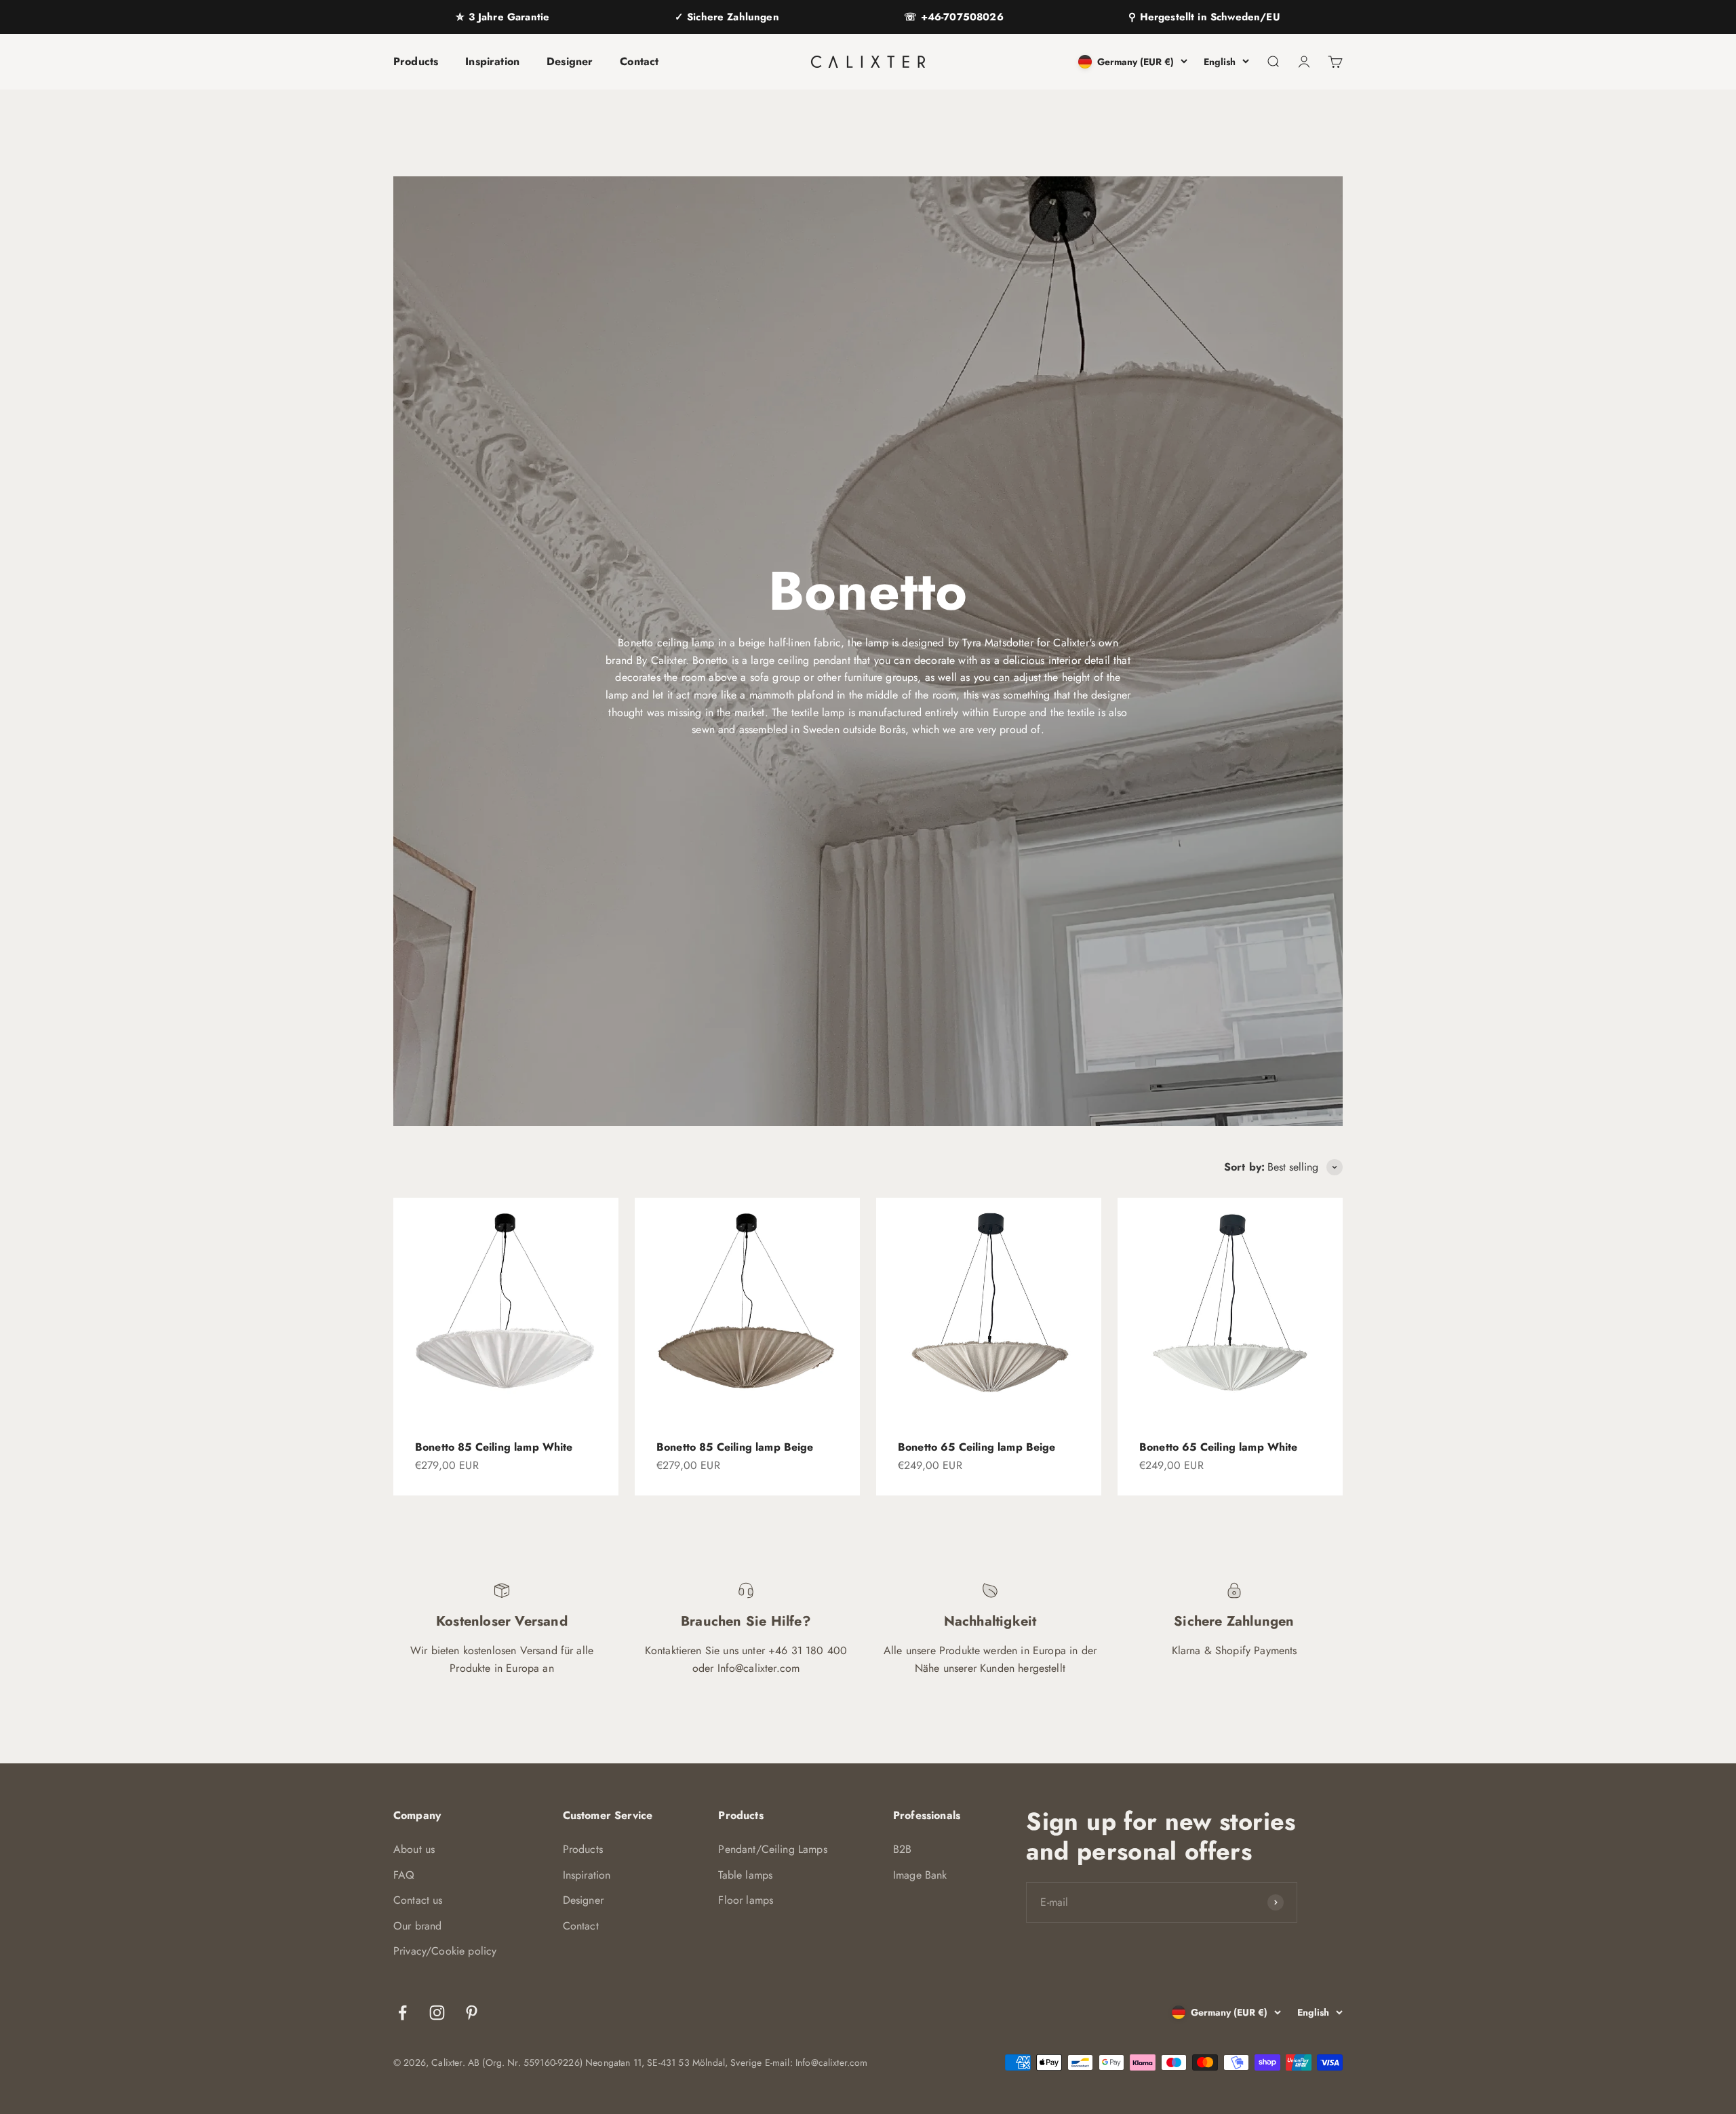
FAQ (404, 1875)
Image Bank (920, 1875)
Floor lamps (746, 1900)
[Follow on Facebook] (402, 2013)
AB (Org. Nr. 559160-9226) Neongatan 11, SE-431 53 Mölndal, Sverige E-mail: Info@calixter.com (668, 2062)
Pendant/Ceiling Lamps (772, 1849)
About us (414, 1849)
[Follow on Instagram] (437, 2013)
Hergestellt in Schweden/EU (1208, 17)
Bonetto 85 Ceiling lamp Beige (735, 1447)
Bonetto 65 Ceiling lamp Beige (977, 1447)
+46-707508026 (960, 17)
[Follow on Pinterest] (472, 2013)
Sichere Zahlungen (731, 17)
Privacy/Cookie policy (445, 1951)
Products (416, 61)
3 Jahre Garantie (507, 17)
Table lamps (745, 1875)
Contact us (418, 1900)
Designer (570, 61)
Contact (639, 61)
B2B (902, 1849)
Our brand (417, 1926)
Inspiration (492, 61)
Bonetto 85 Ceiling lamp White (494, 1447)
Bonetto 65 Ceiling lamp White (1219, 1447)
